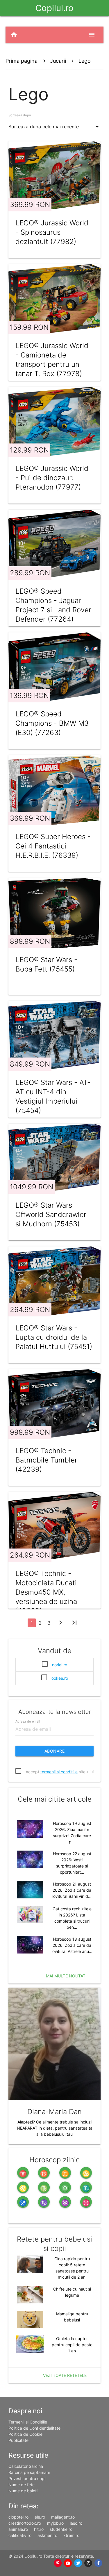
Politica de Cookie (25, 2434)
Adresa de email (28, 1721)
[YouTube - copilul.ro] (68, 2563)
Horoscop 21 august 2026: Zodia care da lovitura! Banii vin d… (72, 1890)
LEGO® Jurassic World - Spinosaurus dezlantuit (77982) (52, 232)
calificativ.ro (20, 2535)
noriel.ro (60, 1665)
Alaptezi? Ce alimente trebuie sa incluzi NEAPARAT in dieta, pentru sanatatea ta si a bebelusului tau (55, 2128)
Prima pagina (22, 61)
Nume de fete (22, 2485)
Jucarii (58, 61)
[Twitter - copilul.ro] (78, 2563)
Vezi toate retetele (65, 2375)
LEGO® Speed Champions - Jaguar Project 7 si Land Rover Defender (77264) (53, 605)
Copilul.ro (54, 8)
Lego (85, 61)
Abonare (55, 1751)
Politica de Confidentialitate (34, 2428)
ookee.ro (60, 1678)
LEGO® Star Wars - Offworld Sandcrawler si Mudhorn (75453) (51, 1215)
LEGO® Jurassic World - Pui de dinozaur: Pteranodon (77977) (52, 478)
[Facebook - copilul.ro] (98, 2563)
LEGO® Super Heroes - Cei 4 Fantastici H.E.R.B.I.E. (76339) (53, 846)
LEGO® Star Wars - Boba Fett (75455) (46, 964)
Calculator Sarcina (26, 2466)
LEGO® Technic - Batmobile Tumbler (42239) (46, 1460)
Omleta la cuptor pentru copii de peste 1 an (72, 2345)
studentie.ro (61, 2529)
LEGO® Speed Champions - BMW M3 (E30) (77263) (52, 723)
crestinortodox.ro (25, 2523)
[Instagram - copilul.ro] (88, 2563)
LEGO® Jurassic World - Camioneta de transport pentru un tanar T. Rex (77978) (52, 360)
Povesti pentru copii (27, 2478)
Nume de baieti (23, 2491)
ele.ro (40, 2517)
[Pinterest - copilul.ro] (58, 2563)
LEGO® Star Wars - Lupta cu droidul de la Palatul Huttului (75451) (54, 1337)
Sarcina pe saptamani (29, 2472)
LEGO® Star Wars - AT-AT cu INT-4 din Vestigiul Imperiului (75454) (53, 1096)
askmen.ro (47, 2535)
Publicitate (18, 2440)
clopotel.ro (18, 2517)
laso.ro (76, 2523)
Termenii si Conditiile (28, 2422)
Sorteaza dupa (20, 115)
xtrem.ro (71, 2535)
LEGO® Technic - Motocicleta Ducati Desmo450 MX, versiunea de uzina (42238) (46, 1592)
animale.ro (18, 2529)
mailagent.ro (63, 2517)
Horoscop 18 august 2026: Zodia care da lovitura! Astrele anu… (72, 1945)
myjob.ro (55, 2523)
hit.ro (39, 2529)
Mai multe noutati (66, 1976)
